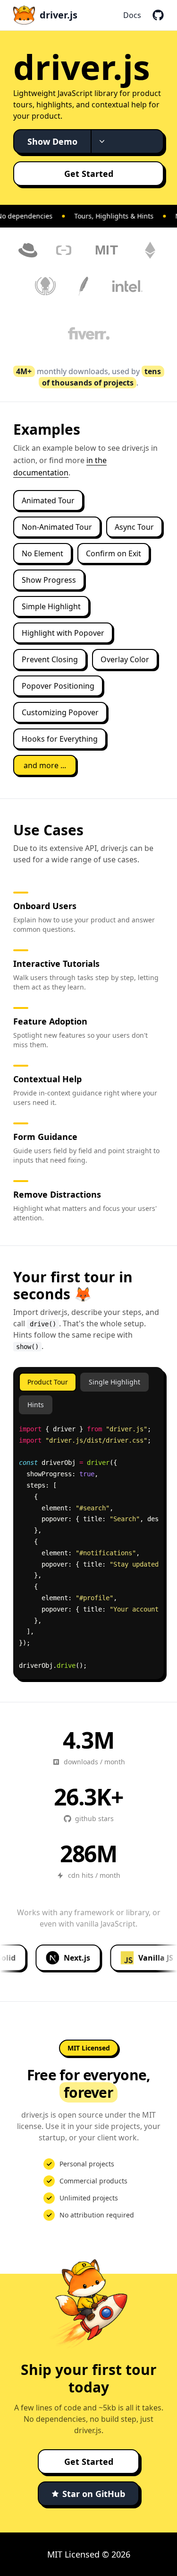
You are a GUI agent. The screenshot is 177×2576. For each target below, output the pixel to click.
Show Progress (49, 580)
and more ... (45, 765)
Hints (36, 1405)
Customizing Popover (60, 712)
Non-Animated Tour (57, 527)
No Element (42, 553)
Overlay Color (125, 659)
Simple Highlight (51, 606)
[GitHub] (158, 15)
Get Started (89, 174)
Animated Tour (48, 500)
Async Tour (134, 527)
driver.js (59, 15)
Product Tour (48, 1382)
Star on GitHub (94, 2494)
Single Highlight (114, 1382)
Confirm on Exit (114, 553)
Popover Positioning (58, 686)
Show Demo (52, 141)
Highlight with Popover (63, 633)
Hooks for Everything (60, 739)
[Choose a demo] (101, 141)
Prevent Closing (50, 659)
